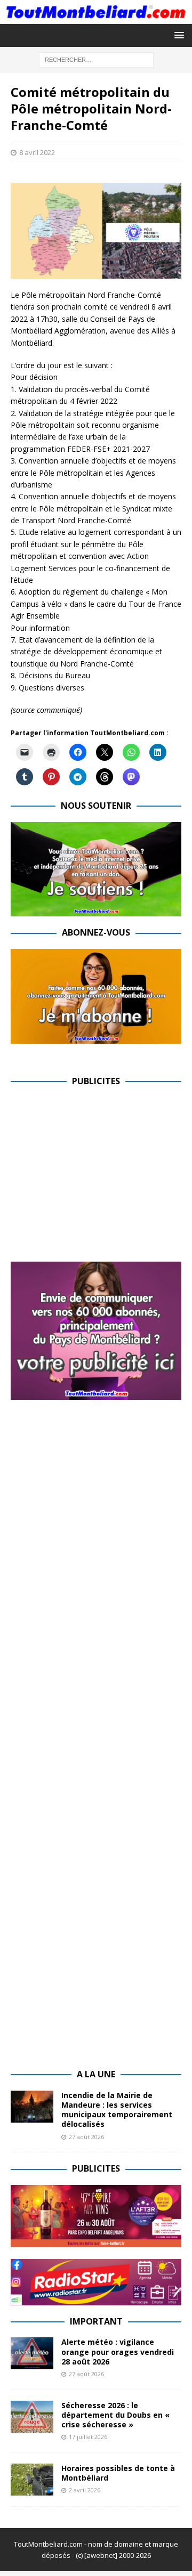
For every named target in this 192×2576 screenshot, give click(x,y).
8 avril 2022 (37, 152)
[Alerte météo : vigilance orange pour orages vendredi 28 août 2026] (32, 2353)
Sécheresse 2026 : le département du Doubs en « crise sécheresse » (115, 2415)
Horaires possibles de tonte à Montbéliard (118, 2473)
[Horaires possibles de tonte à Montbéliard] (32, 2480)
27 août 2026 (86, 2137)
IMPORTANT (96, 2321)
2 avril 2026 (85, 2490)
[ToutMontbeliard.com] (96, 17)
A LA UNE (96, 2074)
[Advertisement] (100, 1172)
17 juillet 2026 (88, 2437)
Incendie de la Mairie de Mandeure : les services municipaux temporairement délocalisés (117, 2110)
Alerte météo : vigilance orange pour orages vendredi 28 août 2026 (118, 2351)
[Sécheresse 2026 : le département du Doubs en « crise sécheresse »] (32, 2417)
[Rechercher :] (96, 59)
